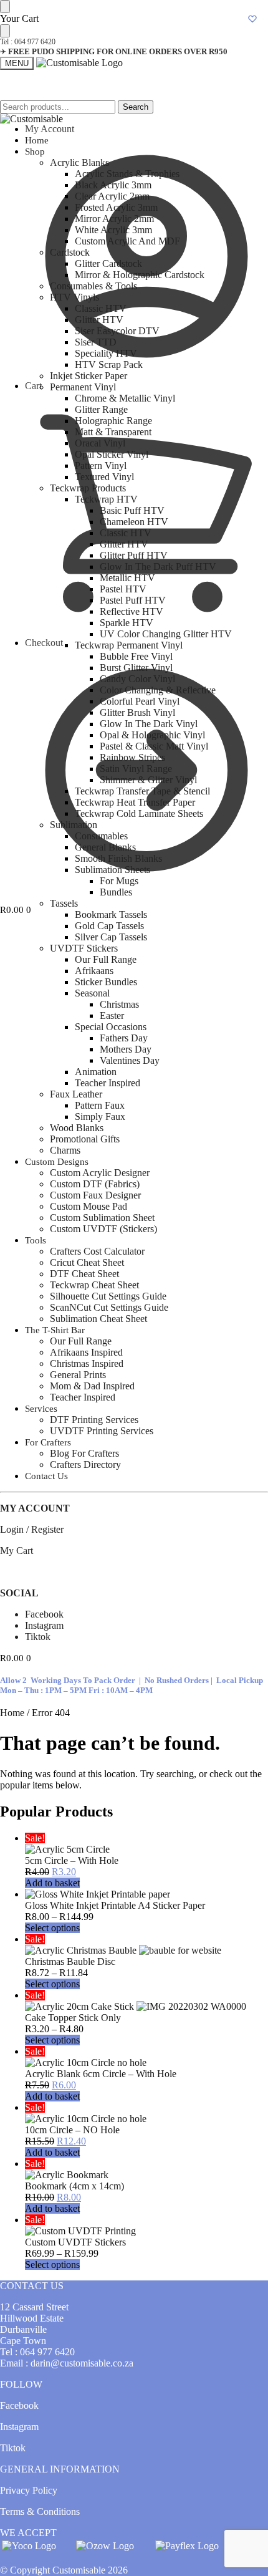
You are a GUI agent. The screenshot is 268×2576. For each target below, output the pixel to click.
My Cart (17, 1551)
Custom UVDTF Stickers (75, 2242)
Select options (52, 1928)
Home (12, 1713)
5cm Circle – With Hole (72, 1860)
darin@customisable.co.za (82, 2363)
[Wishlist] (252, 19)
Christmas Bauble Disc (70, 1961)
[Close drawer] (5, 31)
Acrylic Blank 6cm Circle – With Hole (101, 2074)
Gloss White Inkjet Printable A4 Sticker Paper (115, 1905)
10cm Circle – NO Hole (72, 2130)
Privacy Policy (29, 2490)
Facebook (44, 1614)
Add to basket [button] (52, 1883)
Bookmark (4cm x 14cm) (74, 2186)
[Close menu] (5, 7)
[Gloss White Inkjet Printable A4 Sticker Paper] (146, 1894)
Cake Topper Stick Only (73, 2018)
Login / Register (32, 1529)
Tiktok (38, 1637)
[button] (16, 910)
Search (136, 107)
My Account (50, 129)
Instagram (44, 1625)
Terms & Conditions (40, 2511)
